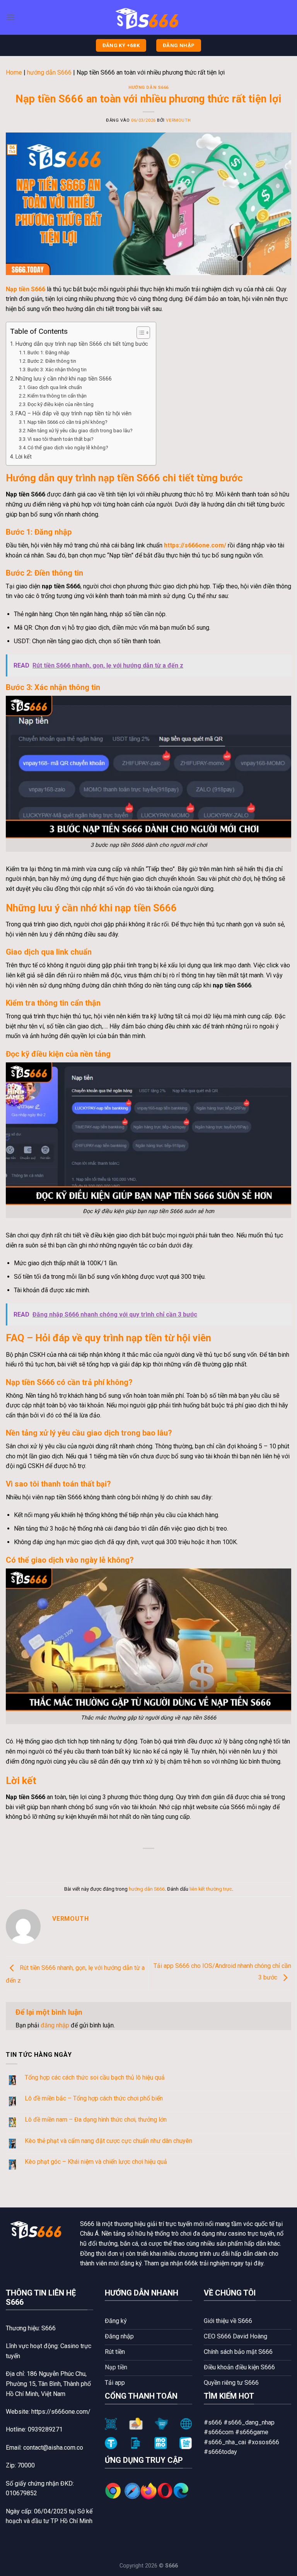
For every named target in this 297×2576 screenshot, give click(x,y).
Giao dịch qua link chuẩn (55, 387)
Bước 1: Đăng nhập (49, 353)
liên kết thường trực (211, 1889)
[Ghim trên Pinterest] (170, 1861)
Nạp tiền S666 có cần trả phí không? (67, 422)
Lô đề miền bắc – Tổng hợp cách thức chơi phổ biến (94, 2098)
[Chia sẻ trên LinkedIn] (183, 1861)
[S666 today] (148, 18)
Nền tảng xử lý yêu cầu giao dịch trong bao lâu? (80, 431)
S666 (87, 2224)
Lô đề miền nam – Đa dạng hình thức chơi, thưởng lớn (96, 2120)
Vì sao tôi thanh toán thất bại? (61, 439)
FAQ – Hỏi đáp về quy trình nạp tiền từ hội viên (73, 414)
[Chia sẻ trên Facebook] (127, 1861)
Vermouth (178, 120)
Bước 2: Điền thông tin (52, 361)
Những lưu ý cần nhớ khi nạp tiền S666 (64, 379)
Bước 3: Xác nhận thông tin (57, 370)
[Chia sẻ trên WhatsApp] (114, 1861)
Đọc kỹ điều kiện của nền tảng (61, 404)
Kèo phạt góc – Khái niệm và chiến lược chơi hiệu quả (96, 2162)
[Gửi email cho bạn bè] (156, 1861)
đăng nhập (55, 2025)
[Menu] (10, 17)
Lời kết (24, 457)
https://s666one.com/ (195, 545)
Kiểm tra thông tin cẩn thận (57, 396)
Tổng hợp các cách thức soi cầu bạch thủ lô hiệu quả (95, 2077)
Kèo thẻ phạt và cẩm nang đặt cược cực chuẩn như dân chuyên (108, 2141)
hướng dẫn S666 (49, 72)
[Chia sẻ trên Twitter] (141, 1861)
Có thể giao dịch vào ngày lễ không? (68, 448)
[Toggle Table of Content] (139, 333)
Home (14, 72)
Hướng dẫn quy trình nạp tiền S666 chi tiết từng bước (82, 344)
